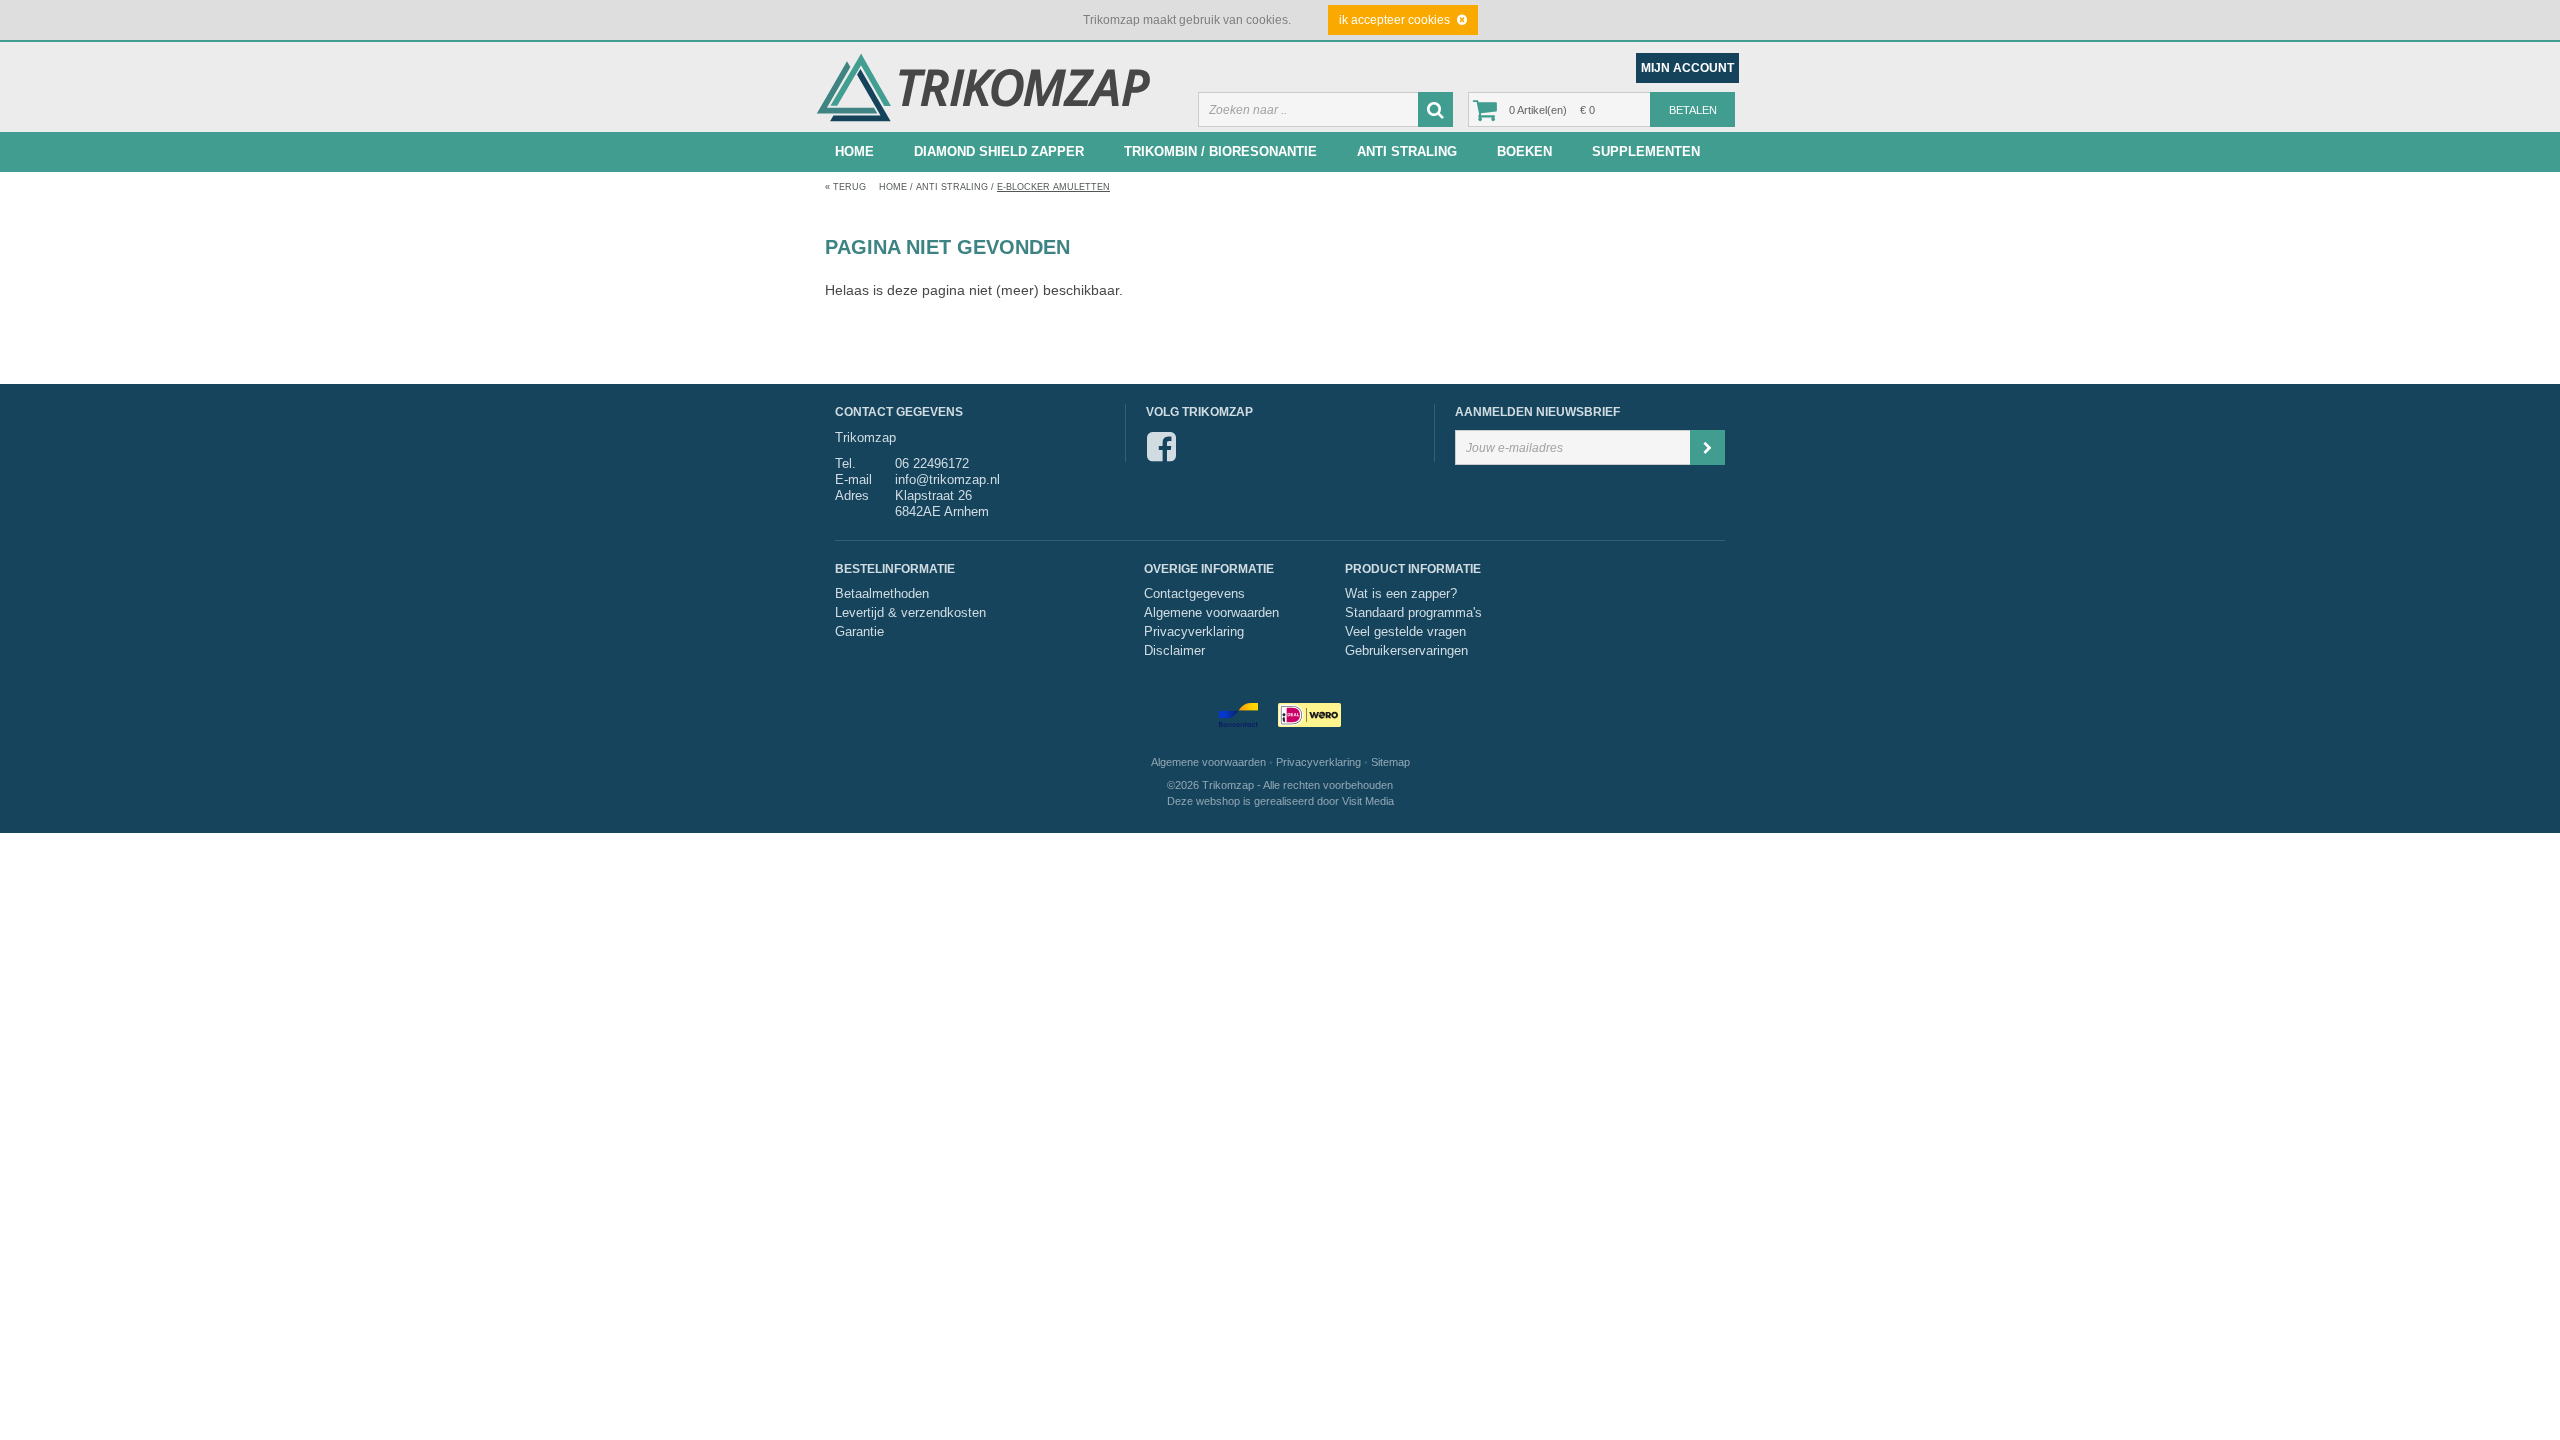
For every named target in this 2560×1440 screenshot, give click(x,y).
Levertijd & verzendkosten (910, 613)
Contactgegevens (1194, 594)
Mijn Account (1687, 68)
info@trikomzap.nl (947, 479)
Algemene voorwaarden (1211, 613)
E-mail (853, 479)
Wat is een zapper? (1401, 594)
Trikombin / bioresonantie (1220, 151)
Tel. (845, 463)
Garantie (859, 632)
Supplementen (1646, 151)
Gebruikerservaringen (1406, 651)
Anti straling (1407, 151)
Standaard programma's (1413, 613)
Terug (845, 187)
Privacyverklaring (1194, 632)
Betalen (1693, 110)
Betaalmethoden (882, 594)
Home (854, 151)
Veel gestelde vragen (1405, 632)
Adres (852, 495)
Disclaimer (1174, 651)
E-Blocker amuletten (1053, 187)
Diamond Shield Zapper (999, 151)
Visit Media (1368, 801)
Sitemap (1390, 762)
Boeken (1524, 151)
